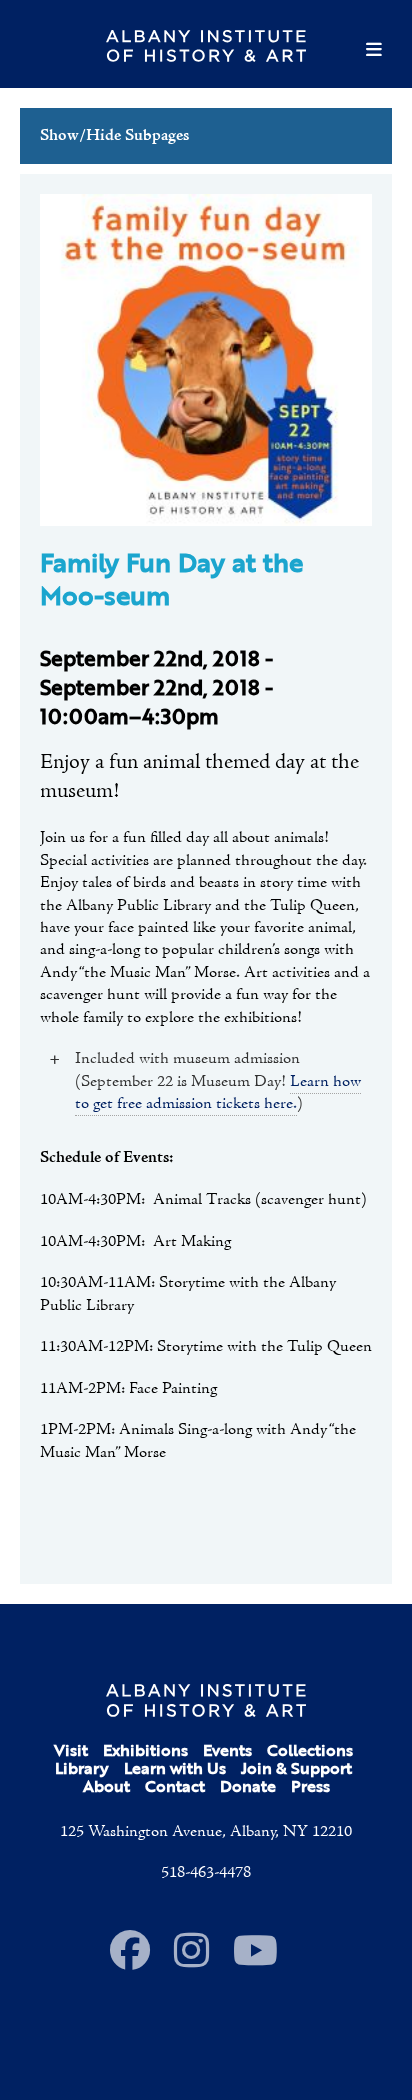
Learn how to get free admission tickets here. (218, 1093)
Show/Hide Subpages (114, 136)
